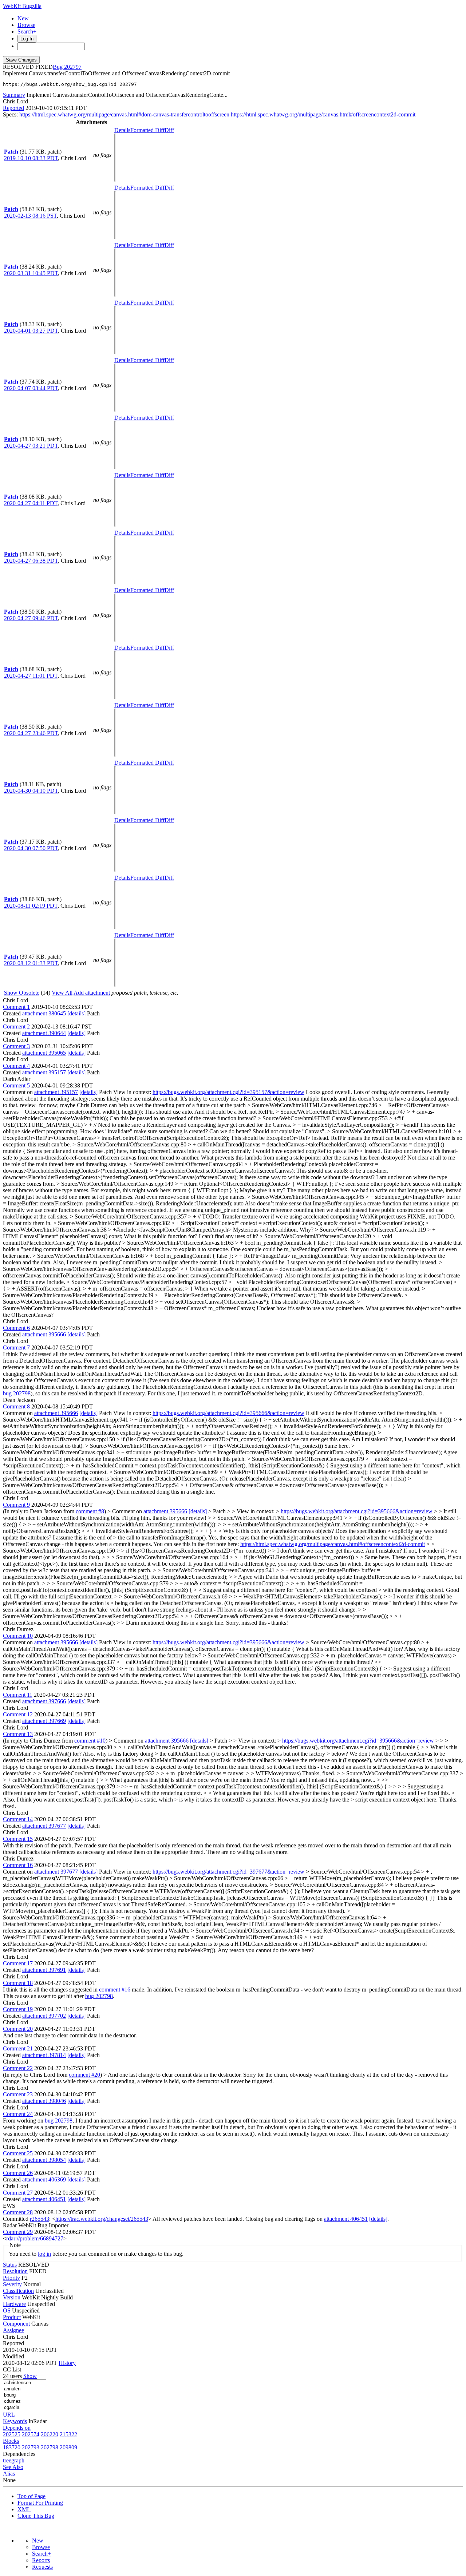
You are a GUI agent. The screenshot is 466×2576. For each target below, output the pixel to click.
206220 (50, 2434)
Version (12, 2297)
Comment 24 (18, 2114)
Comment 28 (18, 2212)
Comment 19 (18, 2009)
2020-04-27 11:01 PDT (31, 676)
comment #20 (84, 2075)
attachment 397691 (44, 1970)
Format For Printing (40, 2503)
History (67, 2363)
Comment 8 (16, 1406)
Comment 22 (18, 2068)
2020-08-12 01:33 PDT (31, 963)
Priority (11, 2278)
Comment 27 (18, 2193)
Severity (12, 2284)
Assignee (13, 2330)
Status (10, 2265)
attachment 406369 (44, 2179)
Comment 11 (18, 1695)
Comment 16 (18, 1865)
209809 (68, 2447)
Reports (41, 2560)
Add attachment (92, 993)
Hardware (14, 2304)
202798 (50, 2447)
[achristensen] (25, 2383)
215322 (68, 2434)
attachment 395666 (44, 1334)
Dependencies (19, 2454)
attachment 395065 (44, 1053)
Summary (14, 95)
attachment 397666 (44, 1701)
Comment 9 (16, 1505)
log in (44, 2254)
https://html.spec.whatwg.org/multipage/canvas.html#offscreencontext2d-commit (323, 114)
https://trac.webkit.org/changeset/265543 (102, 2219)
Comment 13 (18, 1734)
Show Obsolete (22, 993)
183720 (12, 2447)
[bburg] (25, 2395)
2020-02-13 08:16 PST (30, 216)
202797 (73, 67)
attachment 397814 (44, 2055)
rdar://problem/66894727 (35, 2238)
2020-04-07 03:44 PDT (31, 388)
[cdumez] (25, 2401)
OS (7, 2311)
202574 (31, 2434)
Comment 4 (16, 1066)
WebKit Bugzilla (22, 6)
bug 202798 (17, 1393)
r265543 (40, 2219)
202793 (31, 2447)
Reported (13, 108)
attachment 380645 (44, 1013)
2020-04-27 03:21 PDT (31, 446)
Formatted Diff (147, 130)
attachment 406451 (44, 2199)
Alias (9, 2474)
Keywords (15, 2421)
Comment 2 (16, 1027)
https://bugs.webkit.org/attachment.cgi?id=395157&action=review (228, 1092)
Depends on (17, 2428)
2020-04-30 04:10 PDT (31, 791)
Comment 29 (18, 2232)
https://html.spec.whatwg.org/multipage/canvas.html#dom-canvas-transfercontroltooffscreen (124, 114)
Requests (42, 2567)
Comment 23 (18, 2094)
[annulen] (25, 2389)
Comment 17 (18, 1963)
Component (16, 2324)
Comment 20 (18, 2029)
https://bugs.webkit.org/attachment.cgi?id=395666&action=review (228, 1413)
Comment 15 (18, 1839)
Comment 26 (18, 2173)
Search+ (27, 31)
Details (122, 130)
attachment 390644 (44, 1033)
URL (9, 2415)
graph (18, 2460)
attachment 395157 (44, 1072)
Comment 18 (18, 1983)
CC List (12, 2369)
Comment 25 (18, 2153)
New (23, 18)
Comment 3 (16, 1046)
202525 (12, 2434)
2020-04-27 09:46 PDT (31, 618)
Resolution (15, 2271)
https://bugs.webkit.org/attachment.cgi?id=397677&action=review (228, 1872)
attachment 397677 (44, 1826)
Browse (26, 25)
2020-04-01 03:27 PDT (31, 331)
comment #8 (90, 1511)
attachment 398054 (44, 2160)
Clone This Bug (36, 2516)
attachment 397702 (44, 2016)
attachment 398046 (44, 2101)
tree (7, 2460)
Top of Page (31, 2496)
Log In (27, 39)
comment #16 (115, 1990)
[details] (76, 1013)
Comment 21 (18, 2048)
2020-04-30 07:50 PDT (31, 848)
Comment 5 (16, 1085)
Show (30, 2376)
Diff (169, 130)
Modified (13, 2356)
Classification (18, 2291)
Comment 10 (18, 1636)
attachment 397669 (44, 1721)
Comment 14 (18, 1819)
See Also (13, 2467)
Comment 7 (16, 1348)
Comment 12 (18, 1714)
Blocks (11, 2441)
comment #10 (90, 1741)
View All (62, 993)
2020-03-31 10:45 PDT (31, 273)
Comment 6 (16, 1328)
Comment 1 (16, 1007)
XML (24, 2509)
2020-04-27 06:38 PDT (31, 561)
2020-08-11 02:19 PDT (31, 906)
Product (12, 2317)
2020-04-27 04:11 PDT (31, 503)
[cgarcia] (25, 2408)
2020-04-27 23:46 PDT (31, 733)
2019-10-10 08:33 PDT (31, 158)
